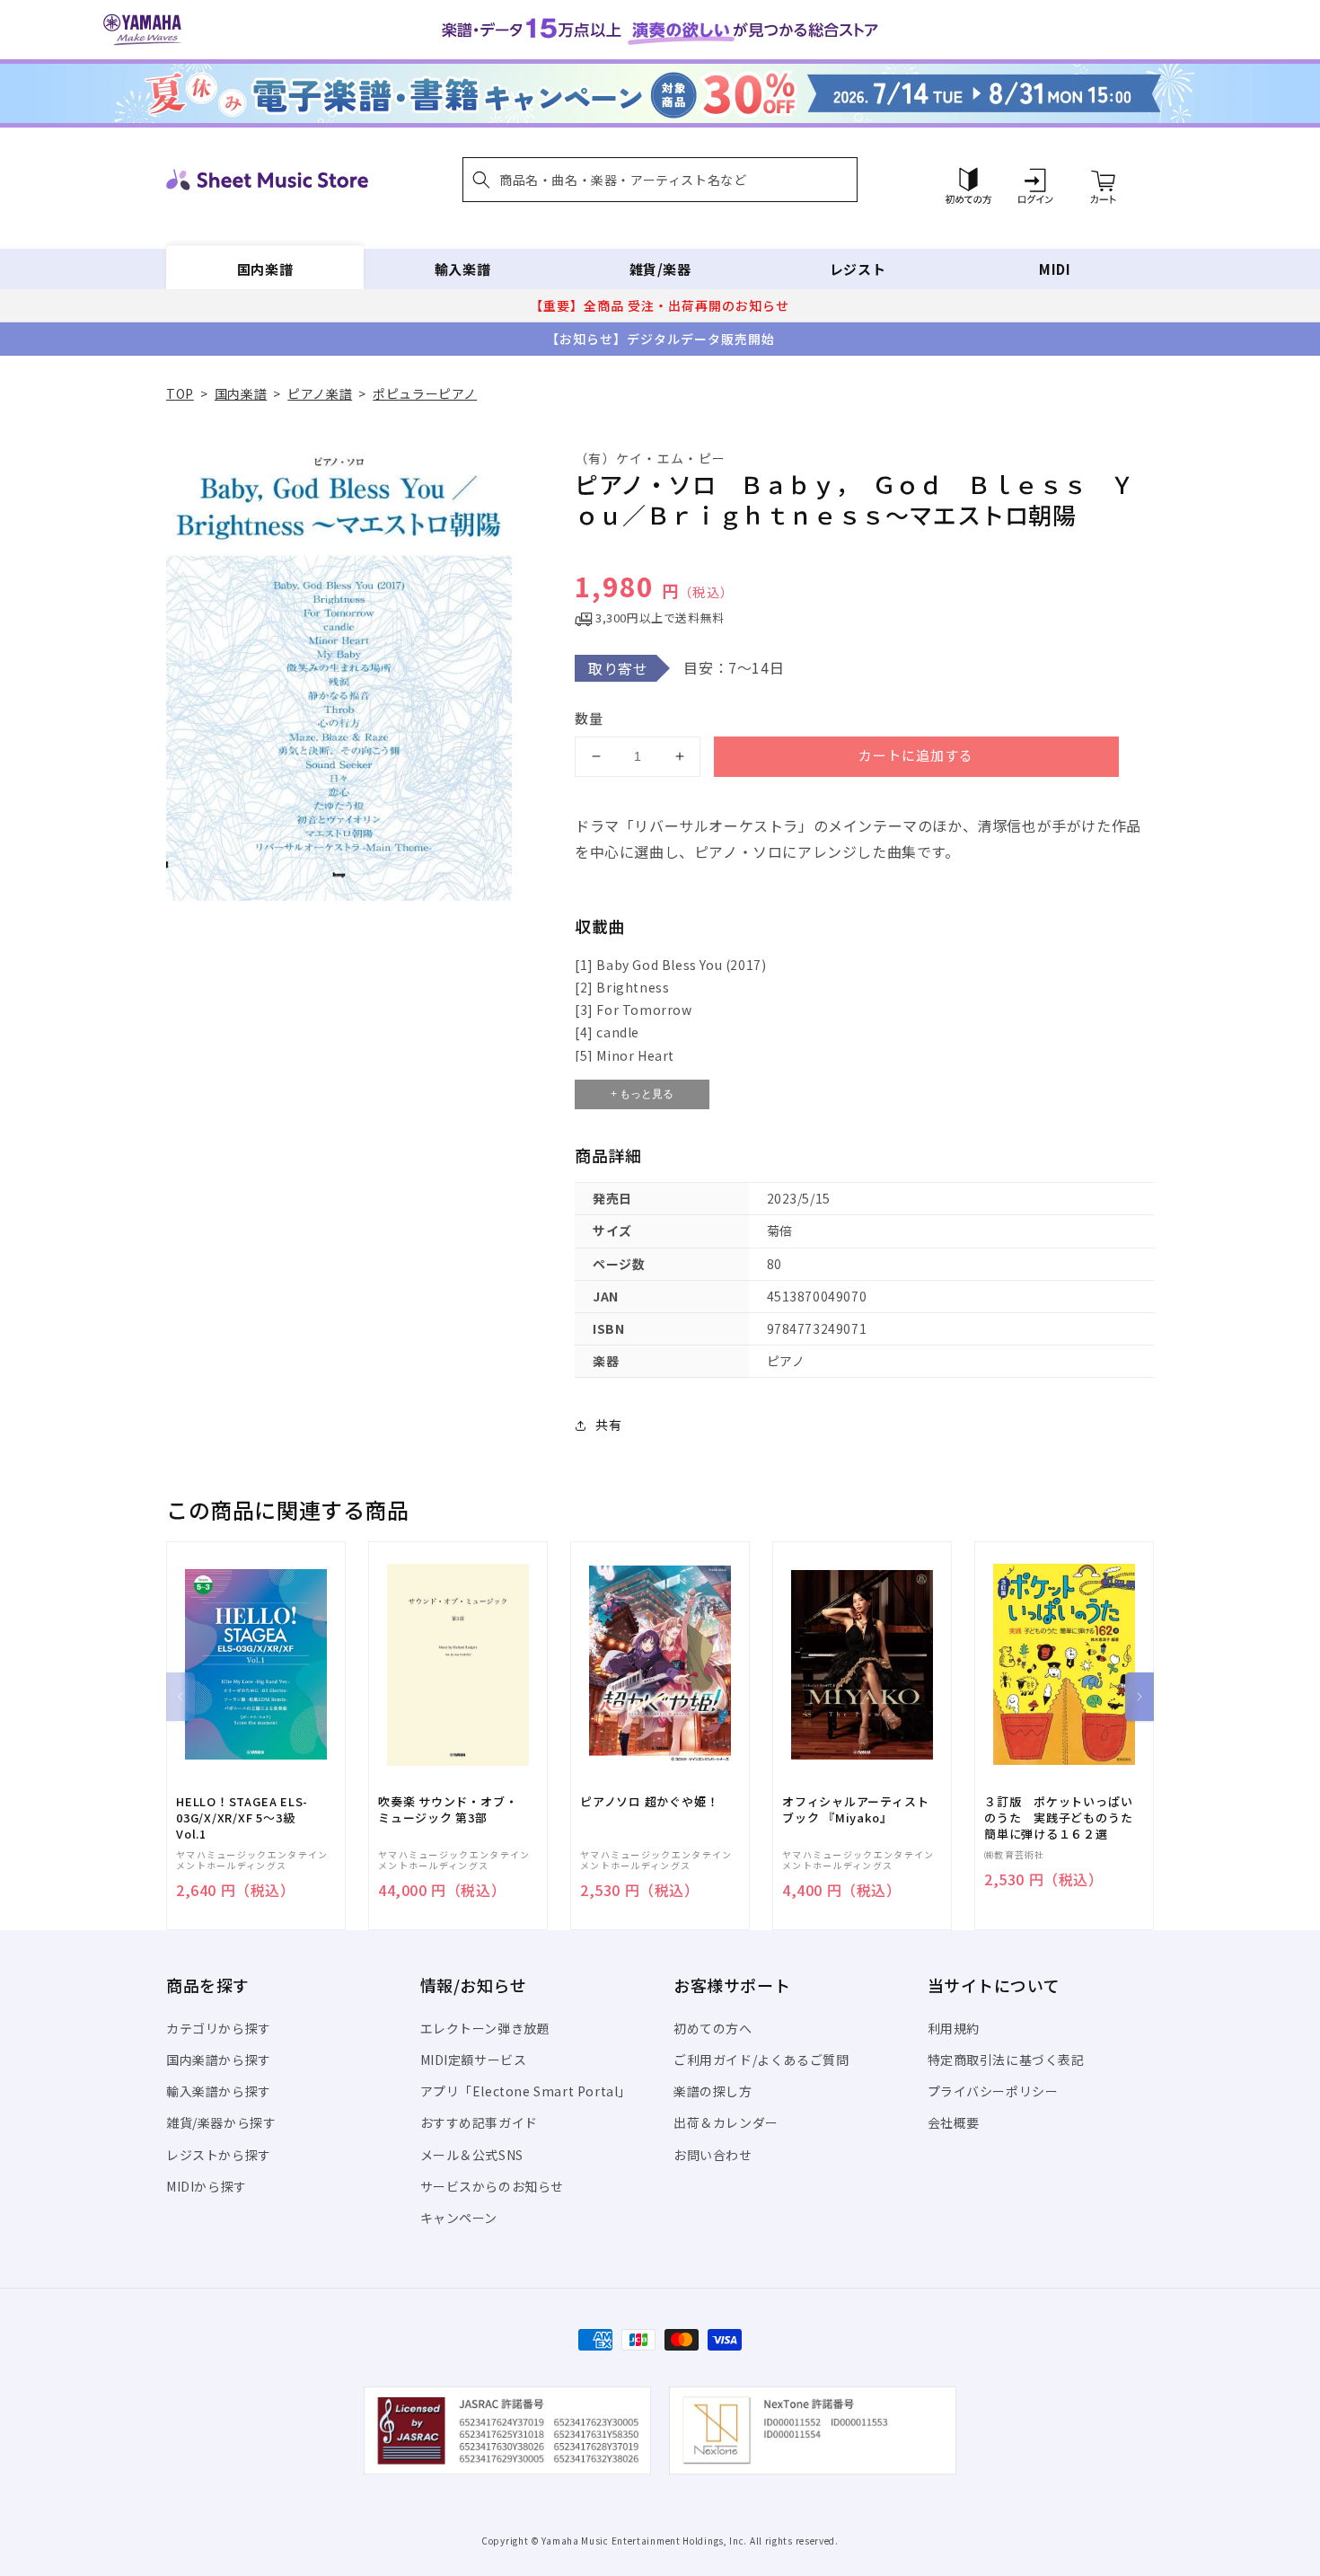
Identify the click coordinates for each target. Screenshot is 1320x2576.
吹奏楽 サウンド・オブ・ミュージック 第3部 (448, 1810)
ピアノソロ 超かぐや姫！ (649, 1802)
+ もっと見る (642, 1094)
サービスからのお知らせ (493, 2186)
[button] (660, 180)
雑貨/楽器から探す (221, 2122)
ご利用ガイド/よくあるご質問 (761, 2060)
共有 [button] (608, 1425)
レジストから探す (219, 2155)
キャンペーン (459, 2218)
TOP (180, 393)
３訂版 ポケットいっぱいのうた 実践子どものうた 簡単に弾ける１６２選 (1064, 1818)
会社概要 (954, 2122)
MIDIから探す (207, 2186)
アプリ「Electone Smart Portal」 (526, 2091)
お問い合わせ (713, 2155)
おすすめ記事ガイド (479, 2122)
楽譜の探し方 (713, 2091)
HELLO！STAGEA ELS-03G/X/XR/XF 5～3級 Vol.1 (242, 1818)
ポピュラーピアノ (425, 393)
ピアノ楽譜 (320, 393)
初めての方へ (713, 2028)
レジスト (858, 269)
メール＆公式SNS (472, 2155)
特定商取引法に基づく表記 (1006, 2060)
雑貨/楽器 (660, 269)
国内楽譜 (265, 269)
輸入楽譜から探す (219, 2091)
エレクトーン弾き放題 (485, 2028)
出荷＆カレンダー (726, 2122)
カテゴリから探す (219, 2028)
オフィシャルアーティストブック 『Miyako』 (855, 1810)
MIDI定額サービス (474, 2060)
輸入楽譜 (462, 269)
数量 (589, 718)
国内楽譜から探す (219, 2060)
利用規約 (954, 2028)
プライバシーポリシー (993, 2091)
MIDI (1055, 269)
